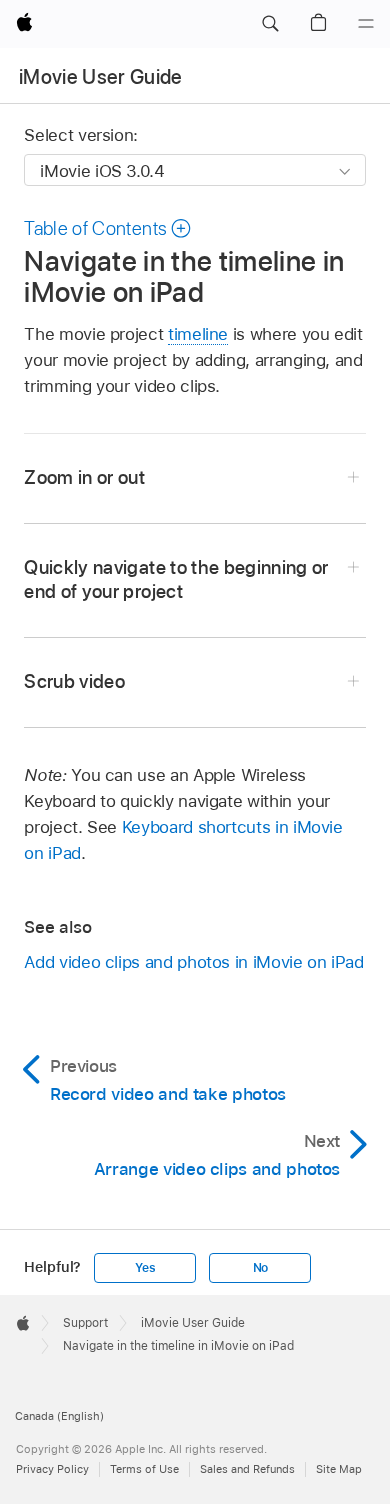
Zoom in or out (84, 477)
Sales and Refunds (247, 1469)
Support (85, 1323)
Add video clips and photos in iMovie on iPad (193, 962)
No (261, 1268)
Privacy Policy (52, 1469)
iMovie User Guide (101, 77)
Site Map (339, 1469)
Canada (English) (59, 1416)
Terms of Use (144, 1469)
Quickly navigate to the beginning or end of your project (176, 579)
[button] (270, 24)
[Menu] (366, 24)
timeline (198, 334)
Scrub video (74, 681)
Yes (145, 1268)
